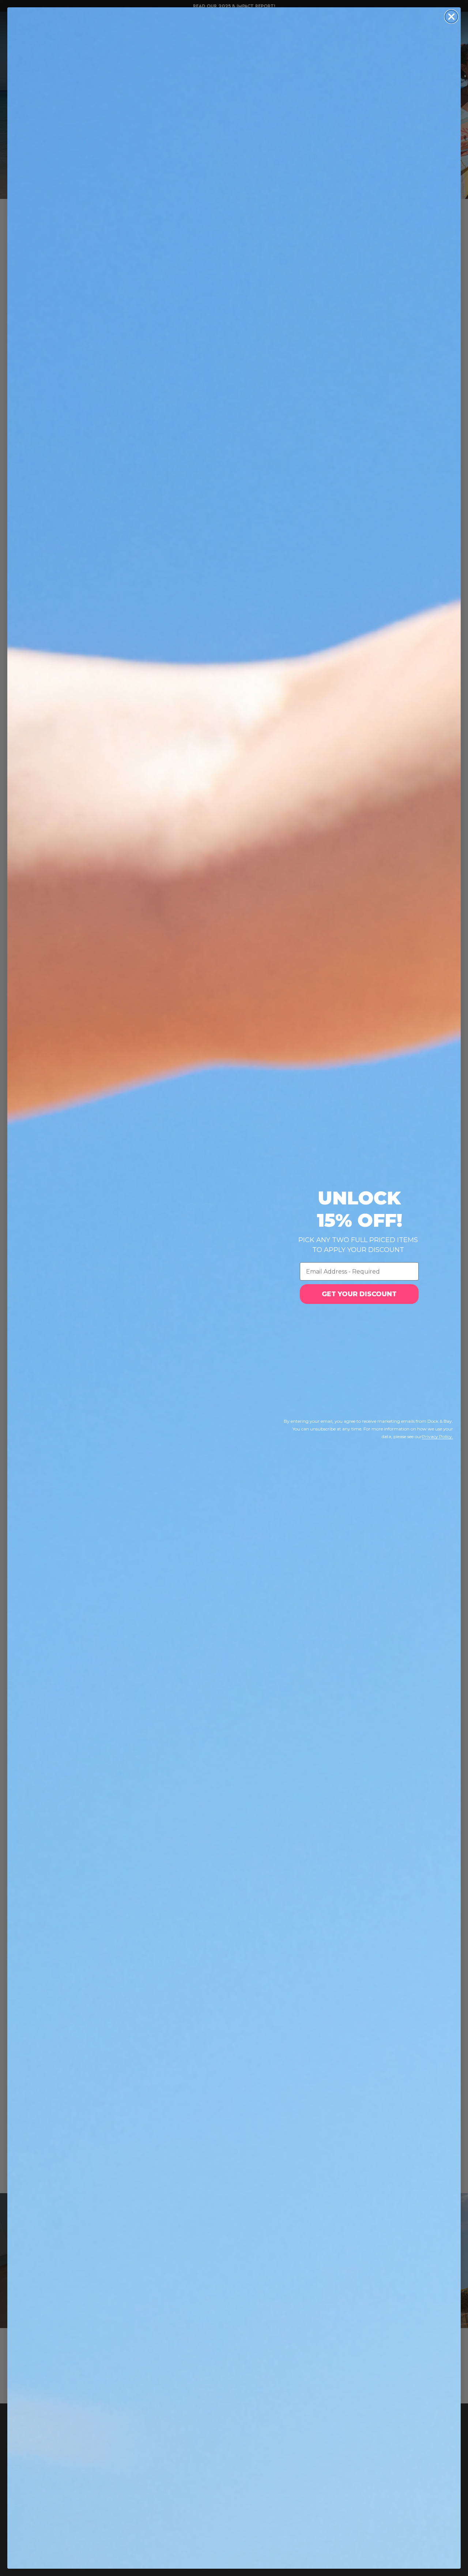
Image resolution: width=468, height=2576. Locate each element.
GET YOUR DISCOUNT (359, 1294)
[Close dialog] (451, 17)
